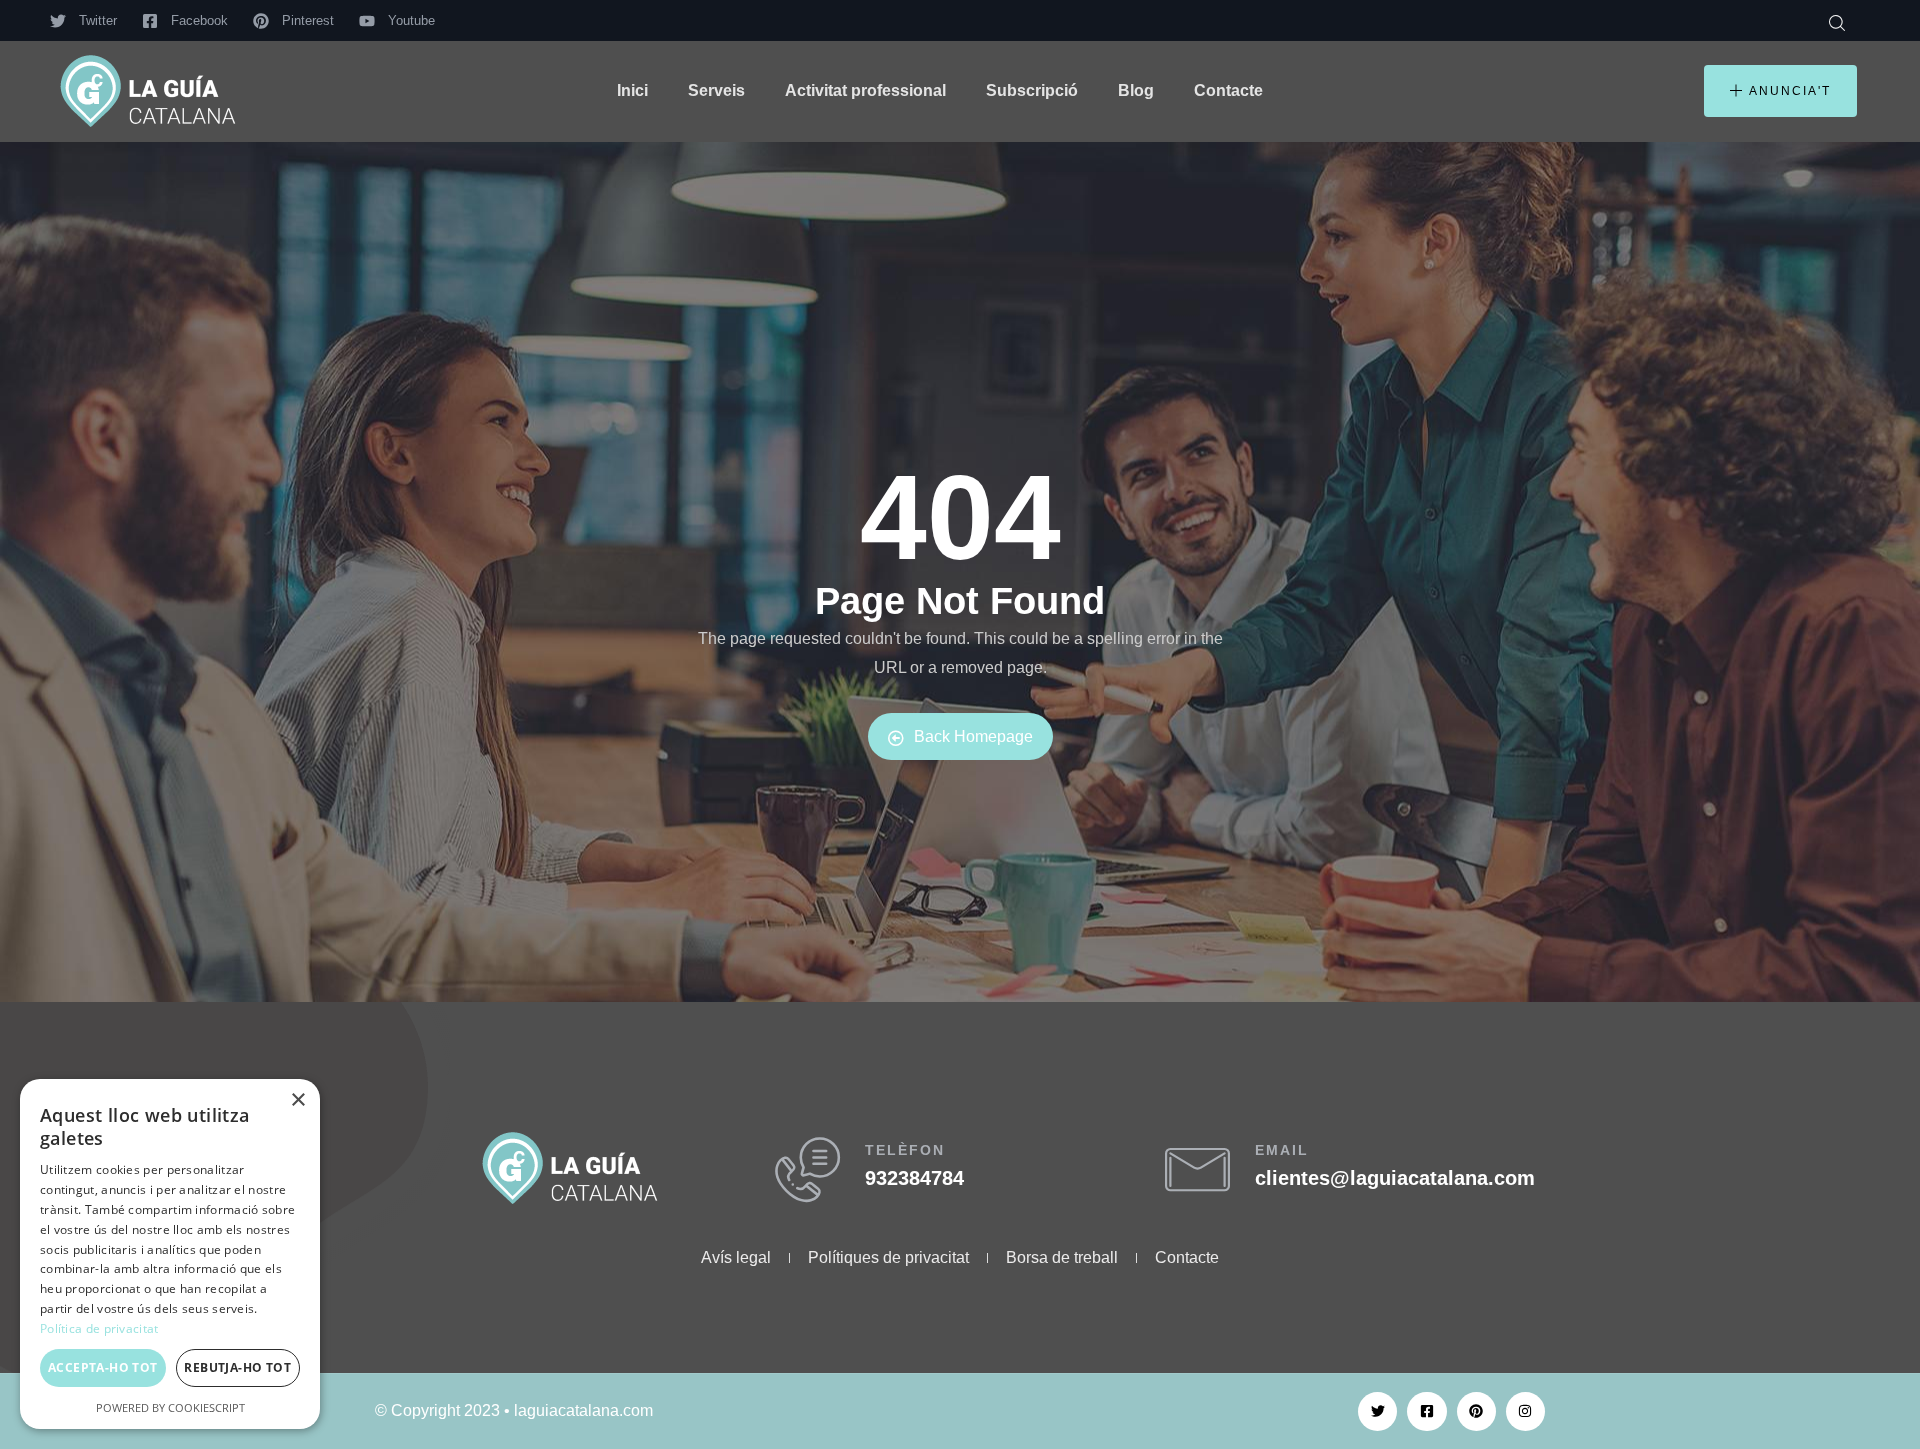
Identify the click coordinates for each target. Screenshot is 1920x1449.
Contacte (1228, 90)
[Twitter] (1377, 1411)
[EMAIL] (1197, 1169)
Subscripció (1032, 90)
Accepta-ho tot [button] (103, 1367)
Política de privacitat (99, 1328)
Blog (1136, 90)
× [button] (297, 1100)
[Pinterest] (1476, 1411)
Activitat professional (865, 90)
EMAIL (1282, 1150)
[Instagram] (1525, 1411)
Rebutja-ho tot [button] (237, 1367)
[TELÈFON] (807, 1169)
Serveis (716, 90)
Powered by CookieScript (170, 1407)
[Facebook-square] (1426, 1411)
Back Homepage (973, 736)
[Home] (148, 91)
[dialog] (170, 1254)
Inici (632, 90)
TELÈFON (905, 1150)
